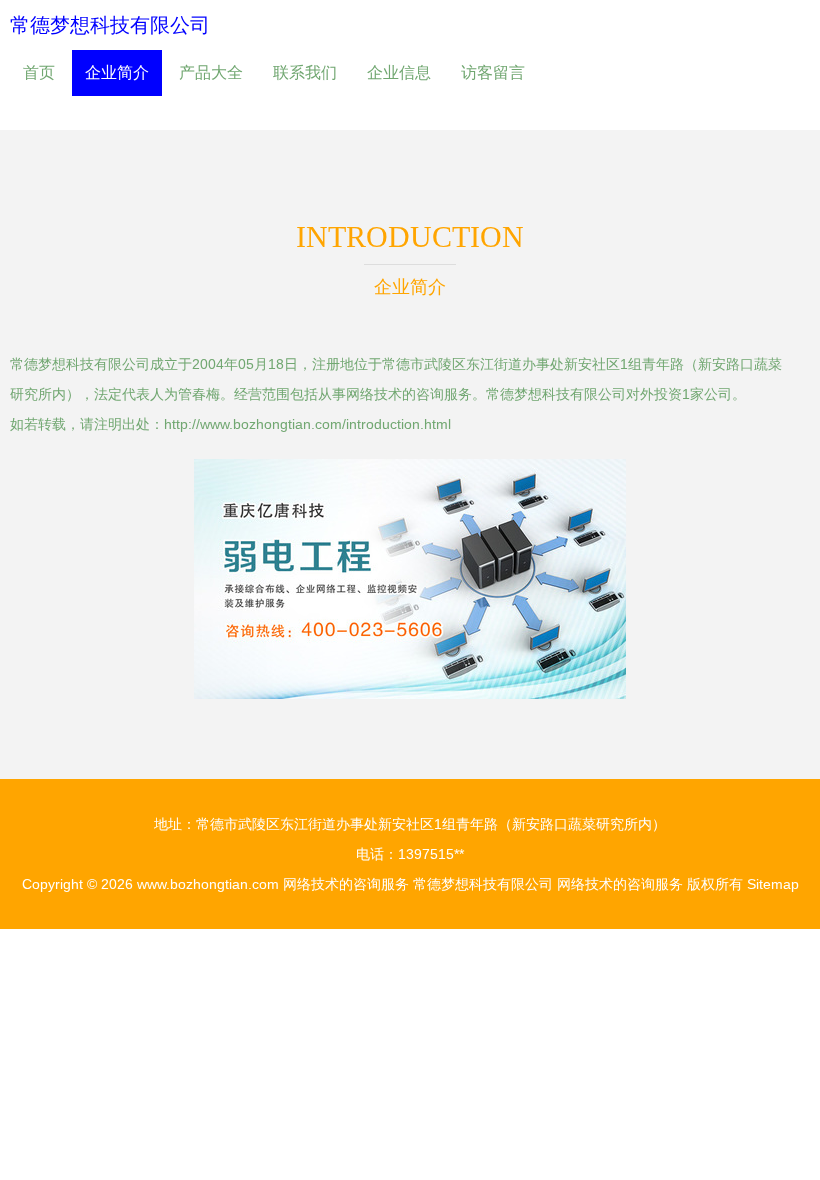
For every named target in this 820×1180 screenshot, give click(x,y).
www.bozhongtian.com (208, 884)
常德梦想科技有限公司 (110, 25)
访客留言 (493, 72)
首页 (39, 72)
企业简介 (117, 72)
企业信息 (399, 72)
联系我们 (305, 72)
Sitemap (773, 884)
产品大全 (211, 72)
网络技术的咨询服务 (346, 884)
